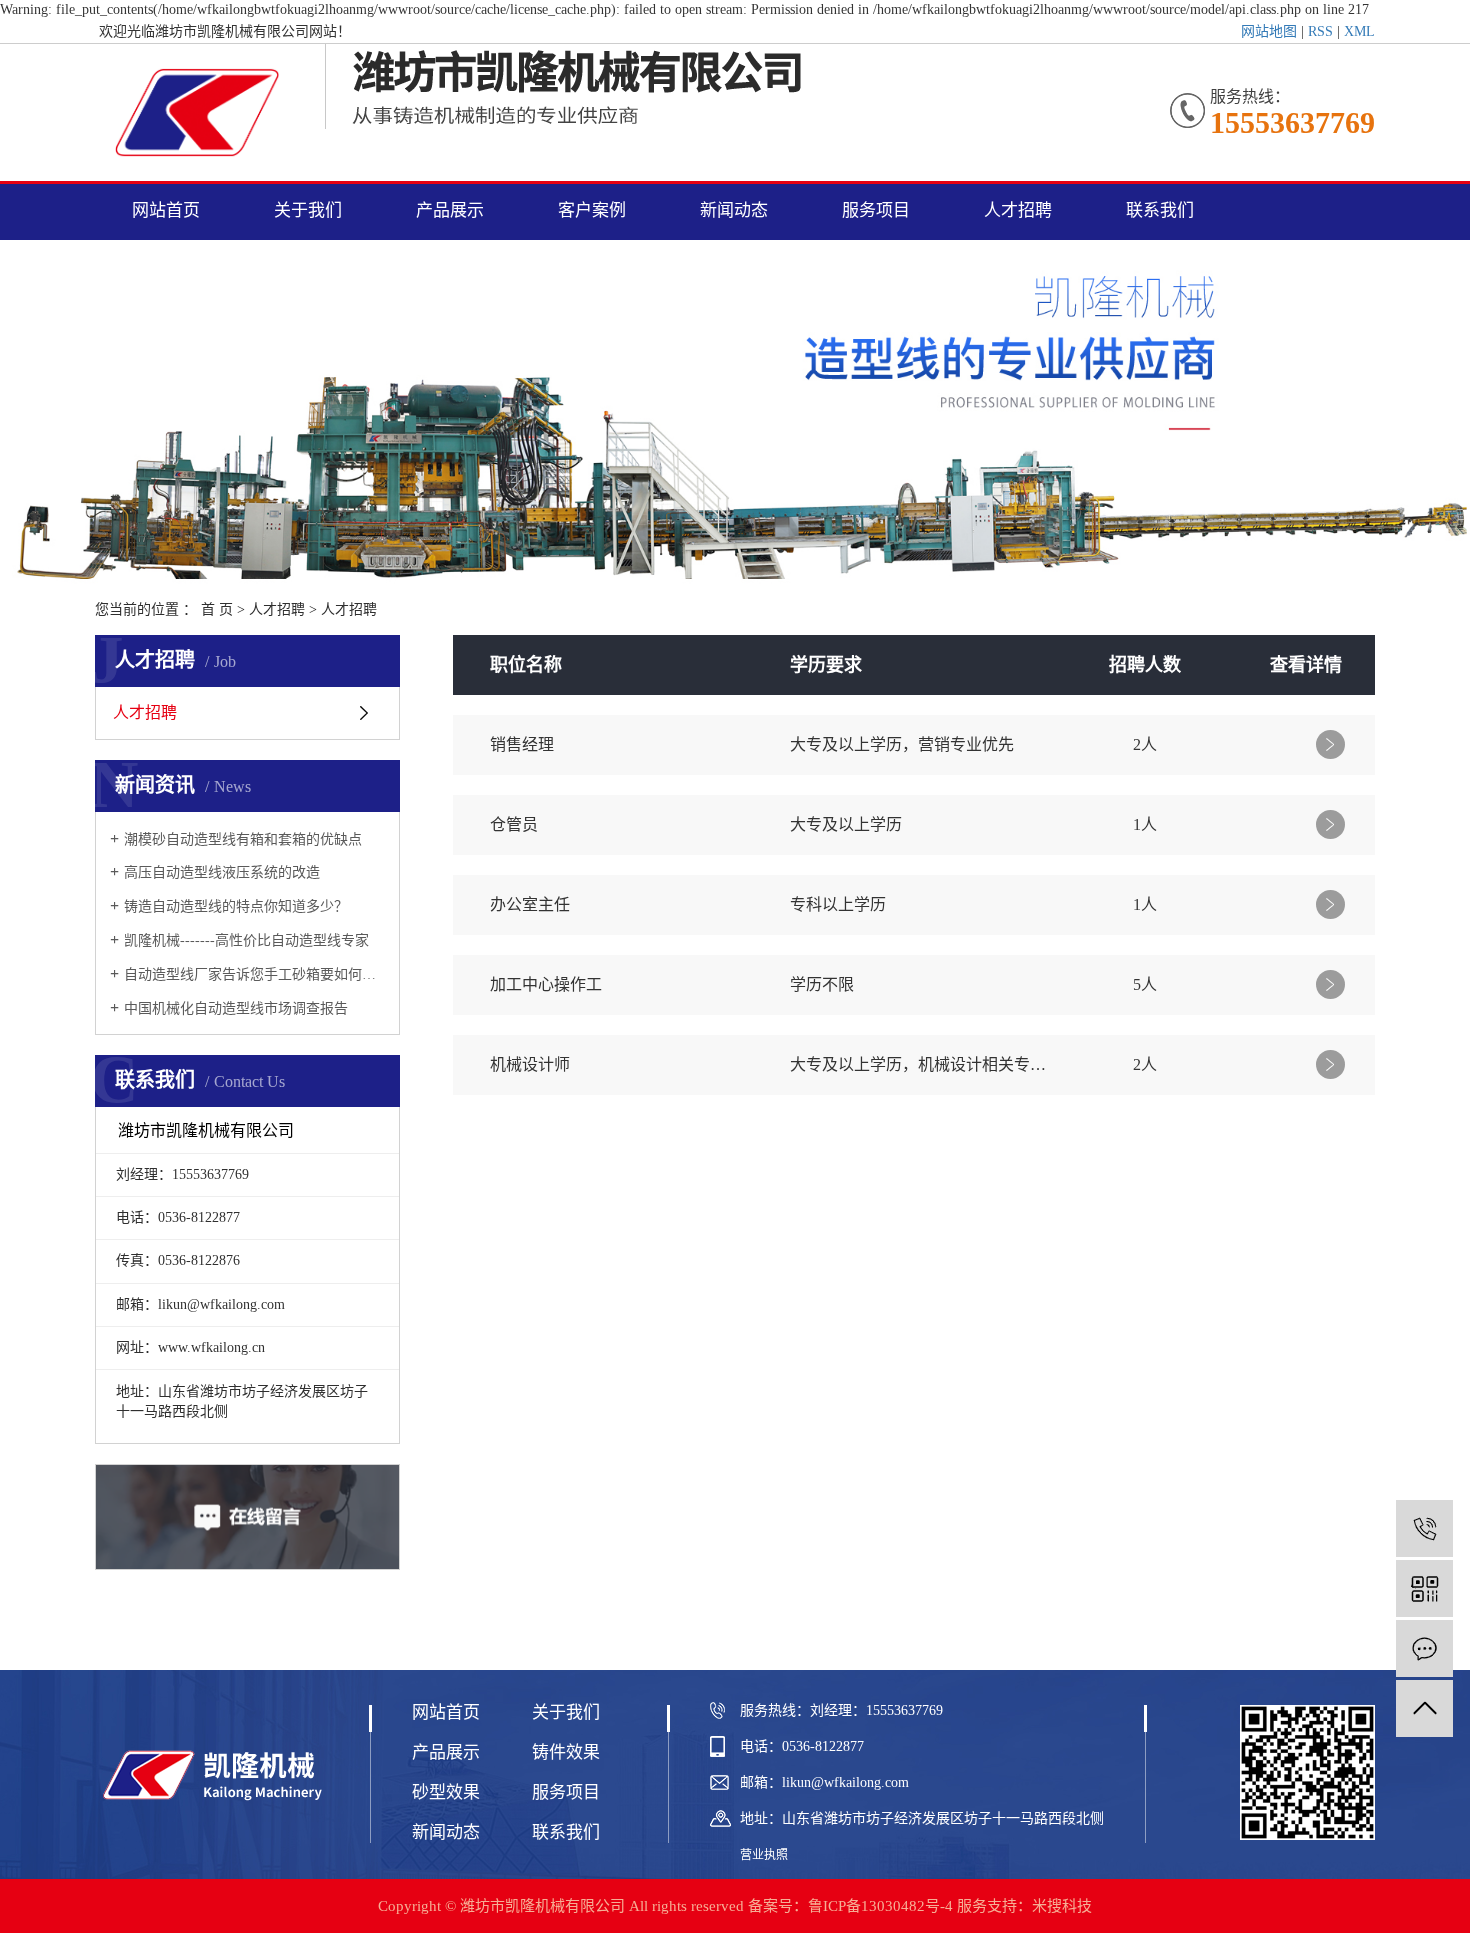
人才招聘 (1018, 210)
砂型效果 (446, 1792)
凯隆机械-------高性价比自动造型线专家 (246, 940)
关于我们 (308, 210)
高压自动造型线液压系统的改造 (222, 872)
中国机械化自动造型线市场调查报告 (236, 1008)
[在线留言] (1424, 1648)
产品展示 (450, 210)
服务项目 (876, 210)
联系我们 (1160, 210)
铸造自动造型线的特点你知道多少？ (236, 906)
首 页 (217, 609)
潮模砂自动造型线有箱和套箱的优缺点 (243, 839)
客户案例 (592, 210)
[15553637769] (1424, 1528)
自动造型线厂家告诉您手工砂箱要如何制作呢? (254, 974)
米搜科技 (1062, 1906)
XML (1359, 31)
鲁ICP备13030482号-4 (880, 1906)
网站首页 (166, 210)
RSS (1320, 31)
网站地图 (1269, 31)
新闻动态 (734, 210)
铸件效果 (566, 1752)
